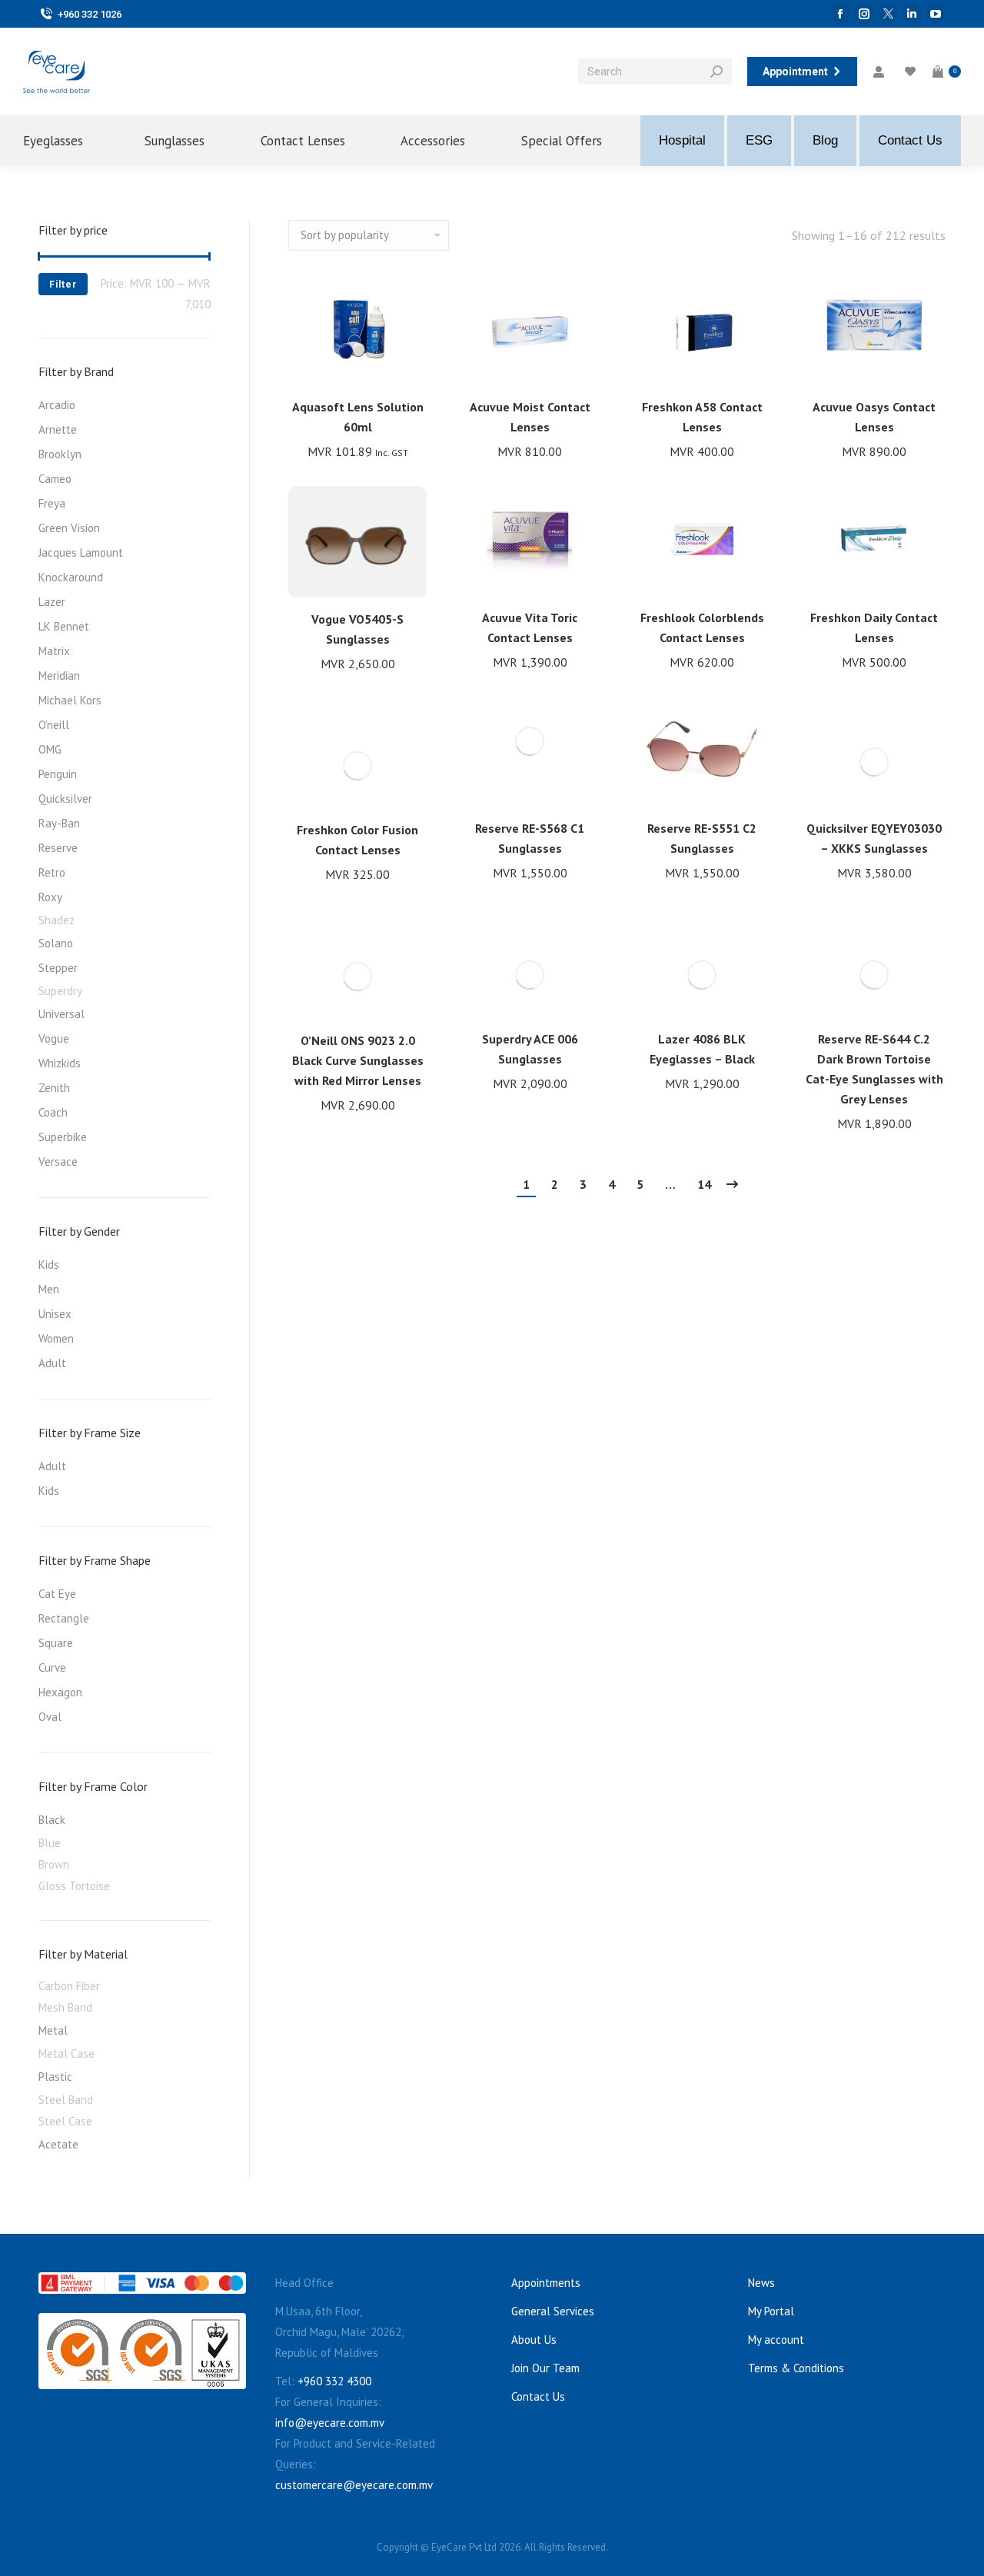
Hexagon (60, 1692)
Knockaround (71, 577)
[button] (407, 365)
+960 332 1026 (90, 14)
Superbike (63, 1137)
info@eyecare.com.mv (330, 2423)
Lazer (52, 602)
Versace (58, 1162)
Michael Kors (70, 700)
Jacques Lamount (81, 552)
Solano (56, 943)
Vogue (54, 1038)
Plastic (55, 2077)
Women (56, 1338)
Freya (52, 503)
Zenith (54, 1088)
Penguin (58, 774)
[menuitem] (65, 141)
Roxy (50, 897)
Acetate (58, 2144)
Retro (52, 872)
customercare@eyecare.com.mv (354, 2485)
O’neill (54, 725)
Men (49, 1289)
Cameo (55, 479)
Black (52, 1820)
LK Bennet (64, 626)
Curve (52, 1667)
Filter (63, 285)
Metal (53, 2030)
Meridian (59, 676)
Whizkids (60, 1063)
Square (56, 1643)
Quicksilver (65, 799)
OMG (50, 749)
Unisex (55, 1314)
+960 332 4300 (334, 2381)
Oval (50, 1717)
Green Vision (69, 528)
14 (704, 1184)
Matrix (54, 651)
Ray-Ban (59, 823)
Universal (61, 1014)
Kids (49, 1265)
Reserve (58, 848)
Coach (53, 1112)
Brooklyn (60, 454)
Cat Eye (57, 1594)
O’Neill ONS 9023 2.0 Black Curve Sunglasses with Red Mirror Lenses (358, 1060)
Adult (52, 1363)
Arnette (58, 429)
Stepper (58, 968)
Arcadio (57, 405)
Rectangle (64, 1618)
